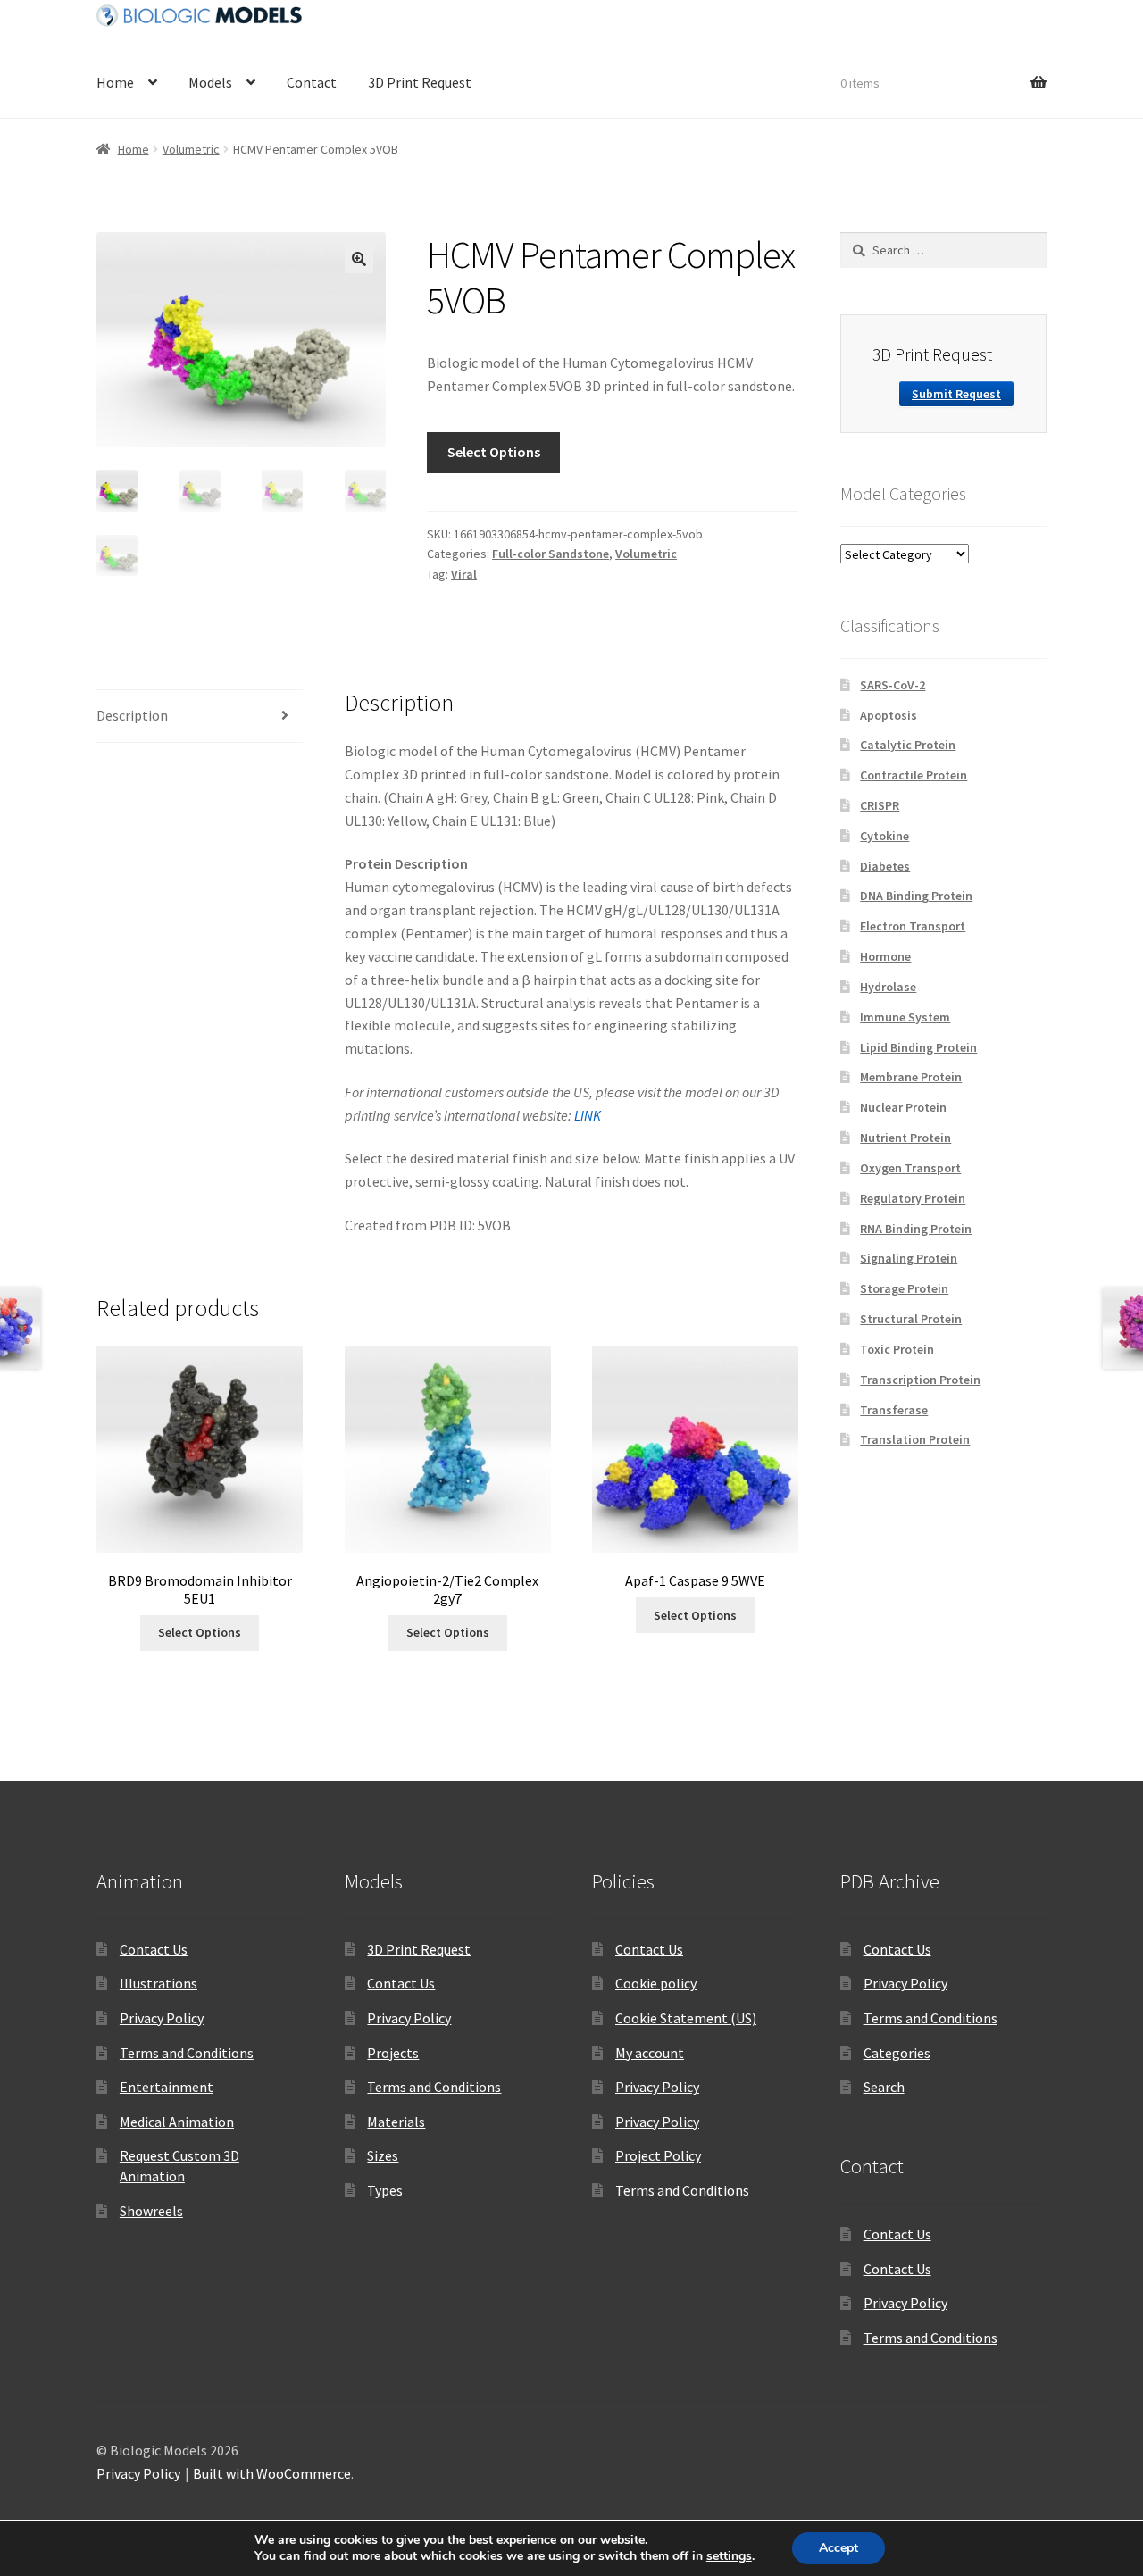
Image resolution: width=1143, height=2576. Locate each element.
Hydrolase (888, 987)
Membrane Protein (911, 1077)
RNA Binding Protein (916, 1229)
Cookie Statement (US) (686, 2018)
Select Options (494, 452)
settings (729, 2556)
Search (884, 2087)
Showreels (151, 2211)
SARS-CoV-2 (893, 685)
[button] (359, 259)
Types (385, 2190)
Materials (396, 2122)
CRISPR (880, 805)
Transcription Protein (920, 1380)
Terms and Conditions (187, 2053)
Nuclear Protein (903, 1107)
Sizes (383, 2155)
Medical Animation (177, 2122)
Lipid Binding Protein (918, 1047)
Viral (464, 574)
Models (210, 82)
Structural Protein (911, 1319)
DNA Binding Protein (916, 896)
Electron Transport (913, 926)
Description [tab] (132, 715)
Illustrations (159, 1983)
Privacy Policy (162, 2018)
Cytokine (884, 836)
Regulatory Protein (913, 1198)
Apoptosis (889, 715)
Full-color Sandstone (551, 554)
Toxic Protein (897, 1349)
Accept (838, 2548)
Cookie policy (656, 1983)
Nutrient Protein (905, 1138)
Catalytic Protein (908, 745)
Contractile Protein (914, 775)
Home (115, 82)
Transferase (894, 1410)
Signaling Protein (909, 1258)
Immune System (905, 1017)
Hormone (885, 956)
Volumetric (191, 149)
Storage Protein (904, 1288)
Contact (312, 82)
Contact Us (154, 1949)
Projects (393, 2053)
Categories (897, 2053)
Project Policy (658, 2155)
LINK (588, 1115)
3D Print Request (420, 82)
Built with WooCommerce (272, 2473)
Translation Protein (915, 1439)
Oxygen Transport (910, 1168)
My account (650, 2053)
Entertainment (167, 2087)
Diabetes (885, 866)
